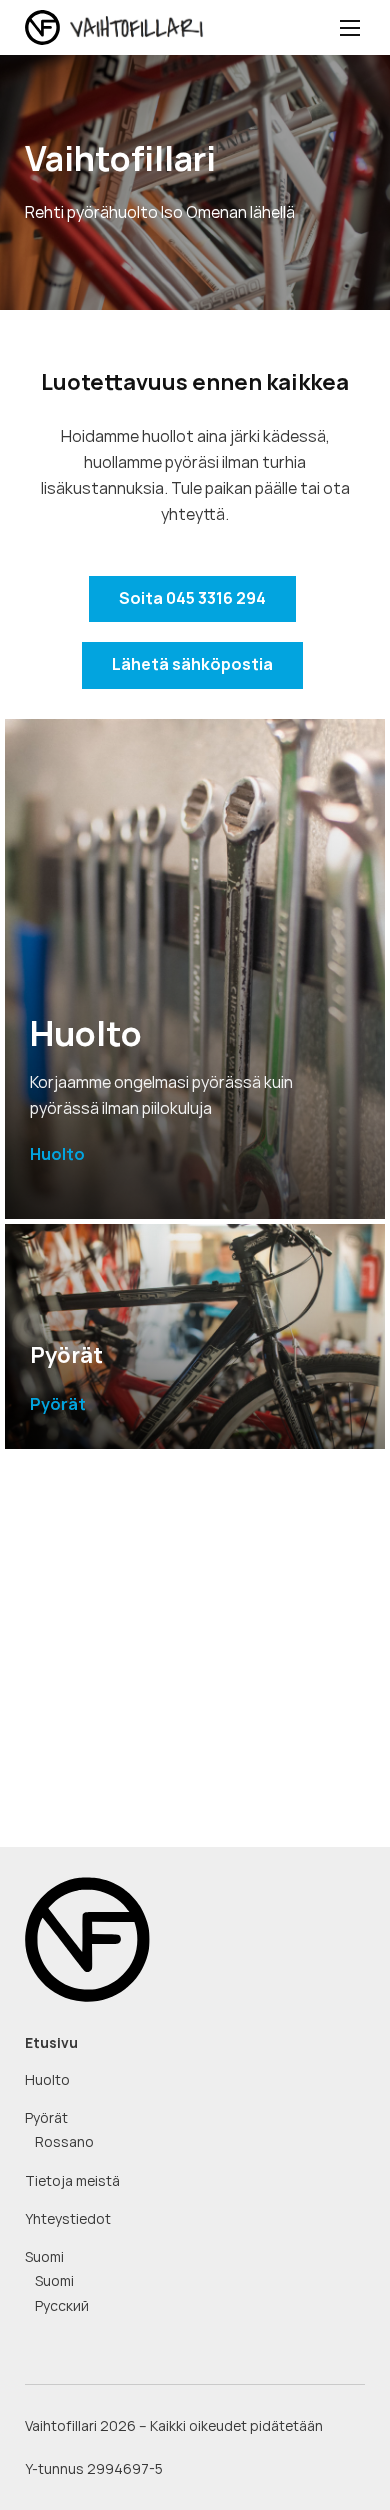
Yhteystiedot (68, 2219)
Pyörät (46, 2118)
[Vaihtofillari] (87, 1937)
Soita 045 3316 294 (192, 598)
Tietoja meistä (72, 2181)
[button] (350, 27)
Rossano (64, 2142)
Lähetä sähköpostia (192, 664)
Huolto (47, 2080)
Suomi (44, 2257)
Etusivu (51, 2043)
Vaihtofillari (131, 28)
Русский (62, 2306)
